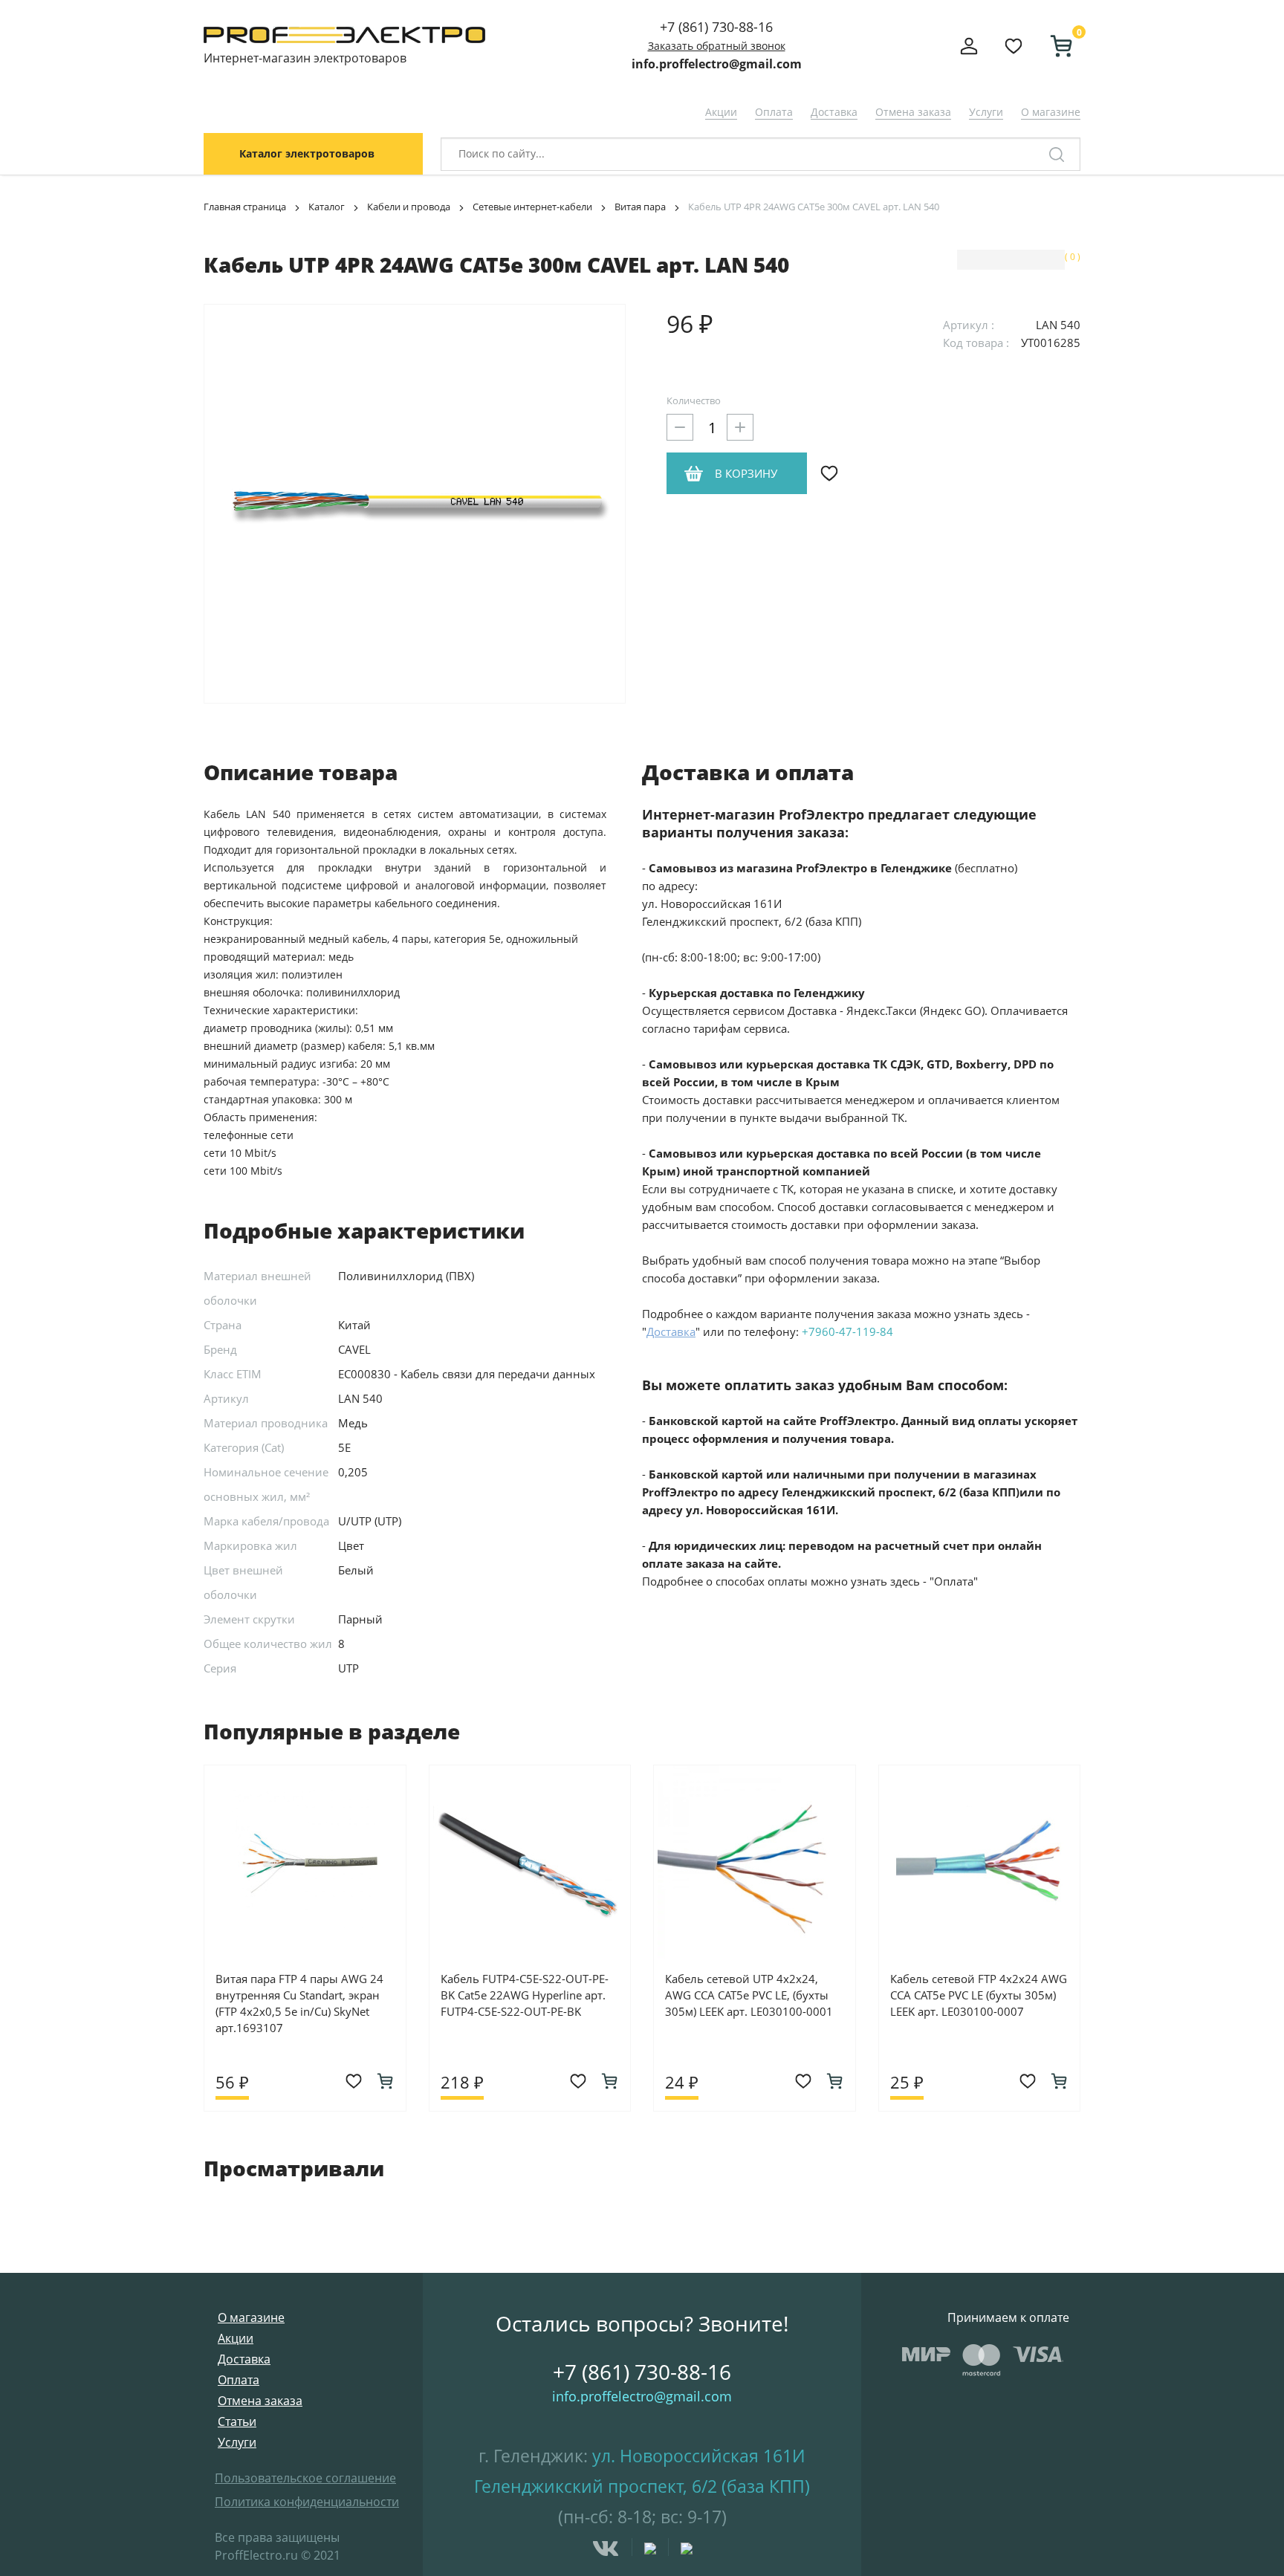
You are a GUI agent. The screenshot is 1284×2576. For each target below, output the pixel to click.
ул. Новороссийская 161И (699, 2456)
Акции (721, 112)
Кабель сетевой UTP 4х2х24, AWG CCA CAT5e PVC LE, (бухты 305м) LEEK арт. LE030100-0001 (749, 1995)
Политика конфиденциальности (307, 2502)
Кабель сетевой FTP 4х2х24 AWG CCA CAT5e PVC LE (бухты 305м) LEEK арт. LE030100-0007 (979, 1995)
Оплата (774, 112)
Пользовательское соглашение (305, 2478)
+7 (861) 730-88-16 (716, 27)
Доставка (834, 112)
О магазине (1051, 112)
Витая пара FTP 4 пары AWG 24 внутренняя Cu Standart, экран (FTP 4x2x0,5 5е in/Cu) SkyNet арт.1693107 (299, 2003)
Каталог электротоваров (307, 153)
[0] (1055, 46)
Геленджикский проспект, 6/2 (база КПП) (642, 2486)
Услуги (986, 112)
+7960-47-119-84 (847, 1331)
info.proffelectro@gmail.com (717, 64)
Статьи (237, 2421)
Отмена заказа (913, 112)
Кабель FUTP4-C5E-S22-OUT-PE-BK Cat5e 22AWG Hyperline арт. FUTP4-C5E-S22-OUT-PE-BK (525, 1995)
